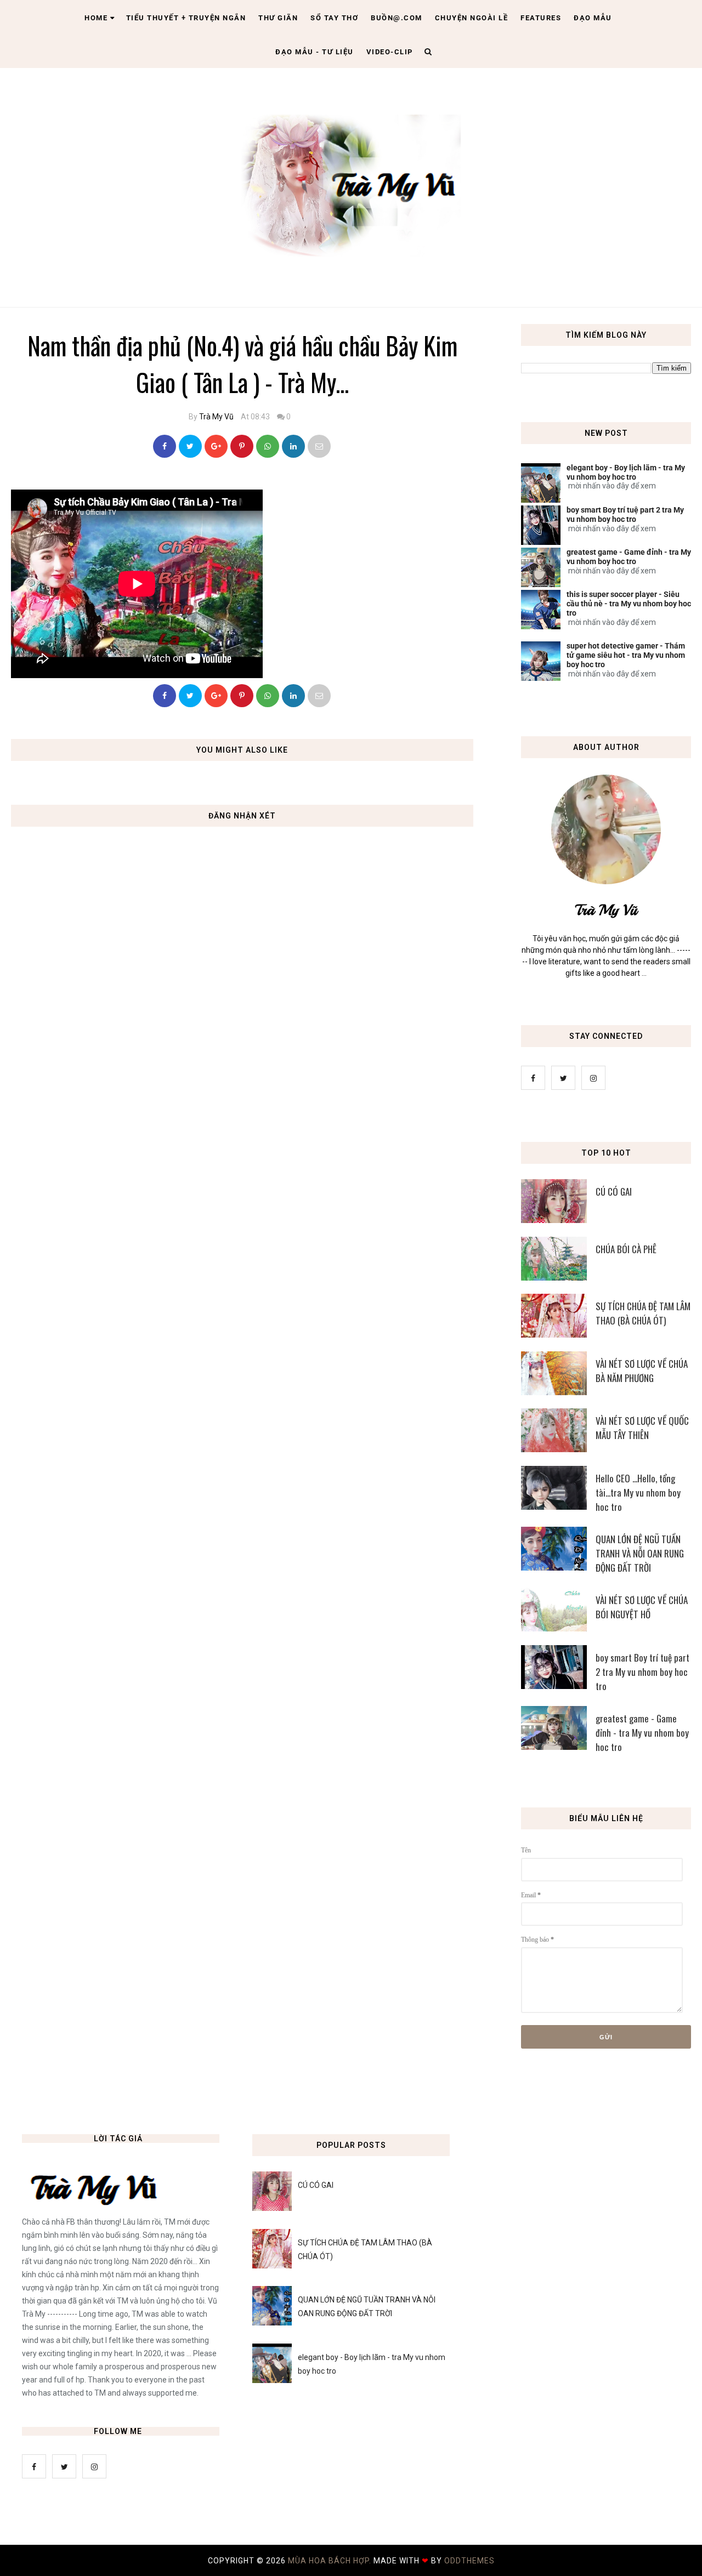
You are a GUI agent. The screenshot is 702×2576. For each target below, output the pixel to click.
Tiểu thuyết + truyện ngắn (186, 18)
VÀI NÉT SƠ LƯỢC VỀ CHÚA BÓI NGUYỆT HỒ (642, 1607)
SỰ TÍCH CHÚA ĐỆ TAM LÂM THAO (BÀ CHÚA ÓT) (643, 1313)
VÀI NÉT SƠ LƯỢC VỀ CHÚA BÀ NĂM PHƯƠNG (642, 1371)
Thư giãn (278, 18)
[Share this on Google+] (216, 446)
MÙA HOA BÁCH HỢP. (331, 2561)
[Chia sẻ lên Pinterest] (319, 446)
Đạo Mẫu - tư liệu (315, 52)
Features (541, 18)
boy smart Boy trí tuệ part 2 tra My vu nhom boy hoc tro (625, 514)
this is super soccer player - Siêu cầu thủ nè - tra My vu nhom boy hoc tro (629, 604)
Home (96, 18)
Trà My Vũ (216, 417)
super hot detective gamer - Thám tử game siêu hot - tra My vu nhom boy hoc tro (626, 655)
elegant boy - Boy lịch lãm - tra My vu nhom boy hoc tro (626, 472)
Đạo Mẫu (593, 18)
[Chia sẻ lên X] (190, 446)
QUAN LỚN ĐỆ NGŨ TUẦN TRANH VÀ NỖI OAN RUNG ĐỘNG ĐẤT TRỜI (640, 1553)
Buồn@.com (397, 18)
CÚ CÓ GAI (614, 1192)
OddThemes (469, 2561)
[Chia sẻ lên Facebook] (165, 446)
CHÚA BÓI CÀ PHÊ (626, 1249)
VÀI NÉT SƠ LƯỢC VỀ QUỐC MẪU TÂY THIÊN (642, 1428)
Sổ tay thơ (334, 18)
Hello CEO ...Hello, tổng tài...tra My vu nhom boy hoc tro (638, 1492)
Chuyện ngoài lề (472, 18)
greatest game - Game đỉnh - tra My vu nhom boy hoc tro (629, 557)
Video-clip (390, 52)
